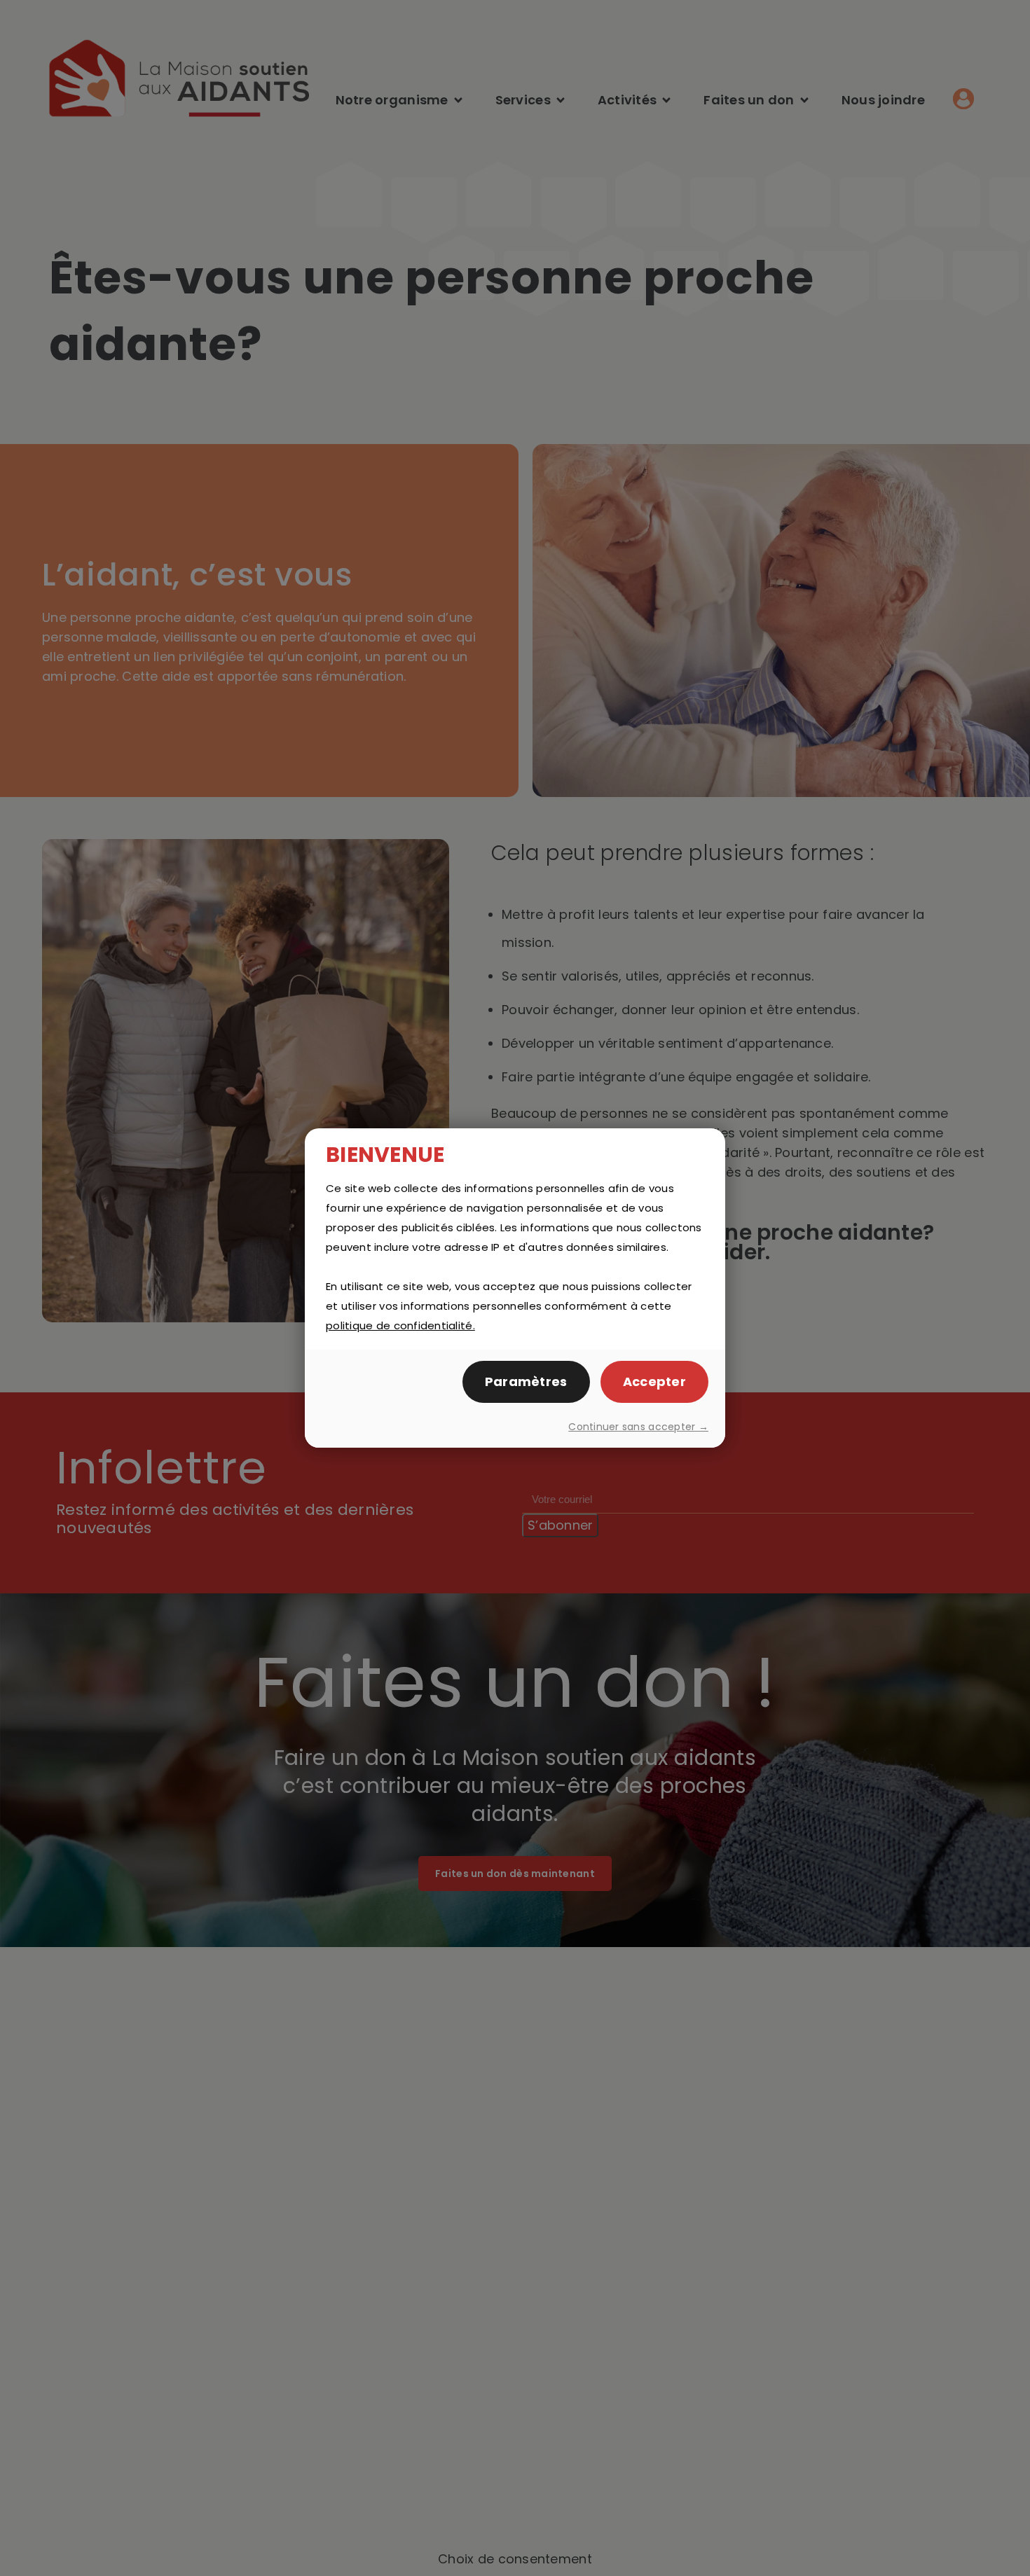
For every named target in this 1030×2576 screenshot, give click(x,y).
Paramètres (526, 1382)
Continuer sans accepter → (638, 1427)
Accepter (654, 1382)
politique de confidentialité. (400, 1325)
